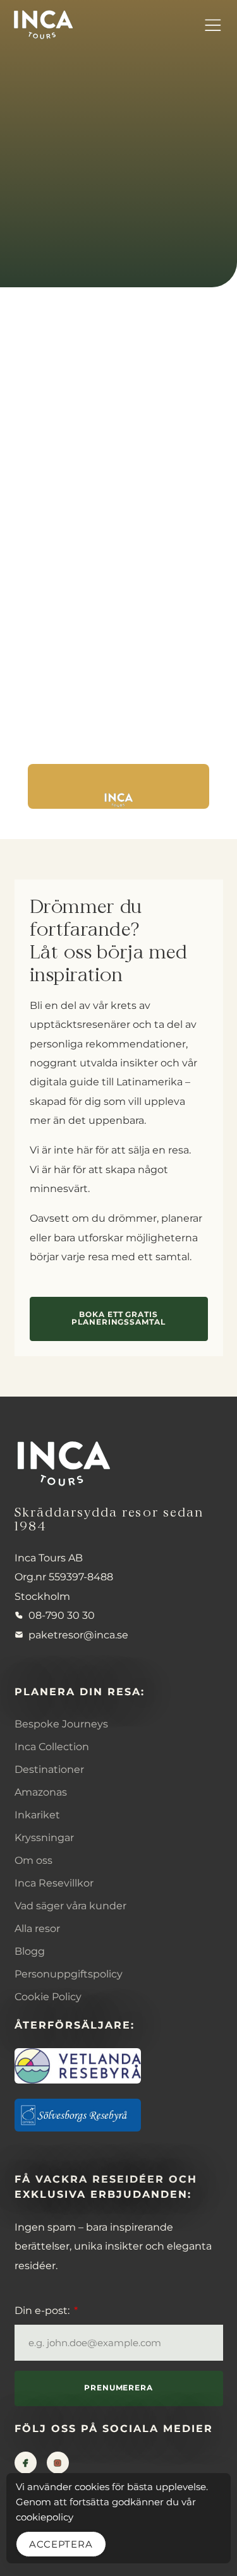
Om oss (33, 1860)
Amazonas (41, 1792)
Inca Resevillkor (54, 1883)
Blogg (30, 1951)
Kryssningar (44, 1837)
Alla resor (37, 1928)
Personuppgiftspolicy (69, 1974)
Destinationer (49, 1769)
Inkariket (37, 1815)
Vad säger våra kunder (70, 1905)
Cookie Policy (48, 1996)
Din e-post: (43, 2310)
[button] (212, 25)
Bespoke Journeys (61, 1724)
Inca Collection (52, 1746)
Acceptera (61, 2544)
